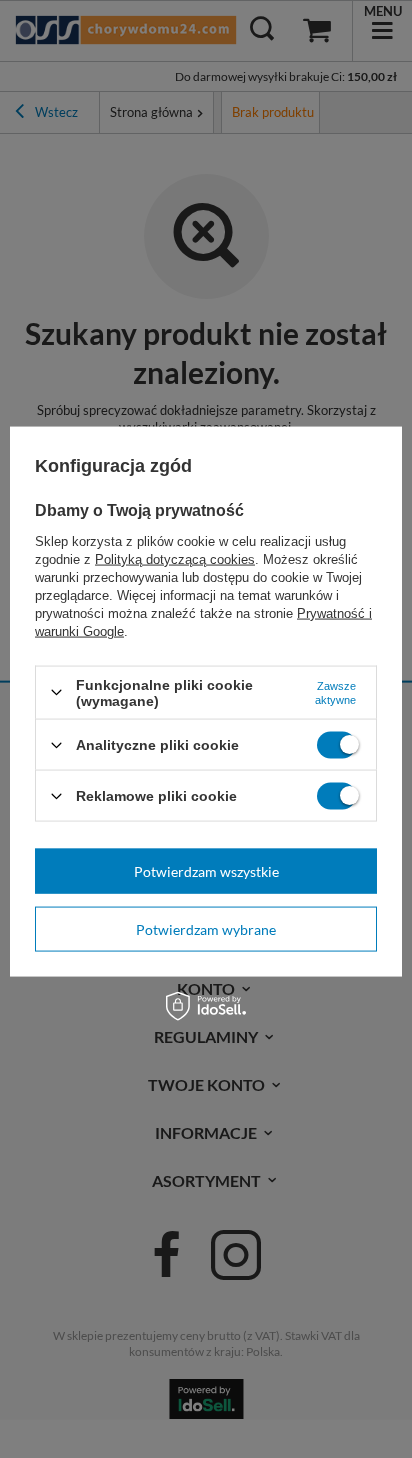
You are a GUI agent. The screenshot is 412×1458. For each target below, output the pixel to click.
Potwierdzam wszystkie (206, 870)
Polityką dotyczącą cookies (175, 558)
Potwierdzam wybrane (206, 928)
